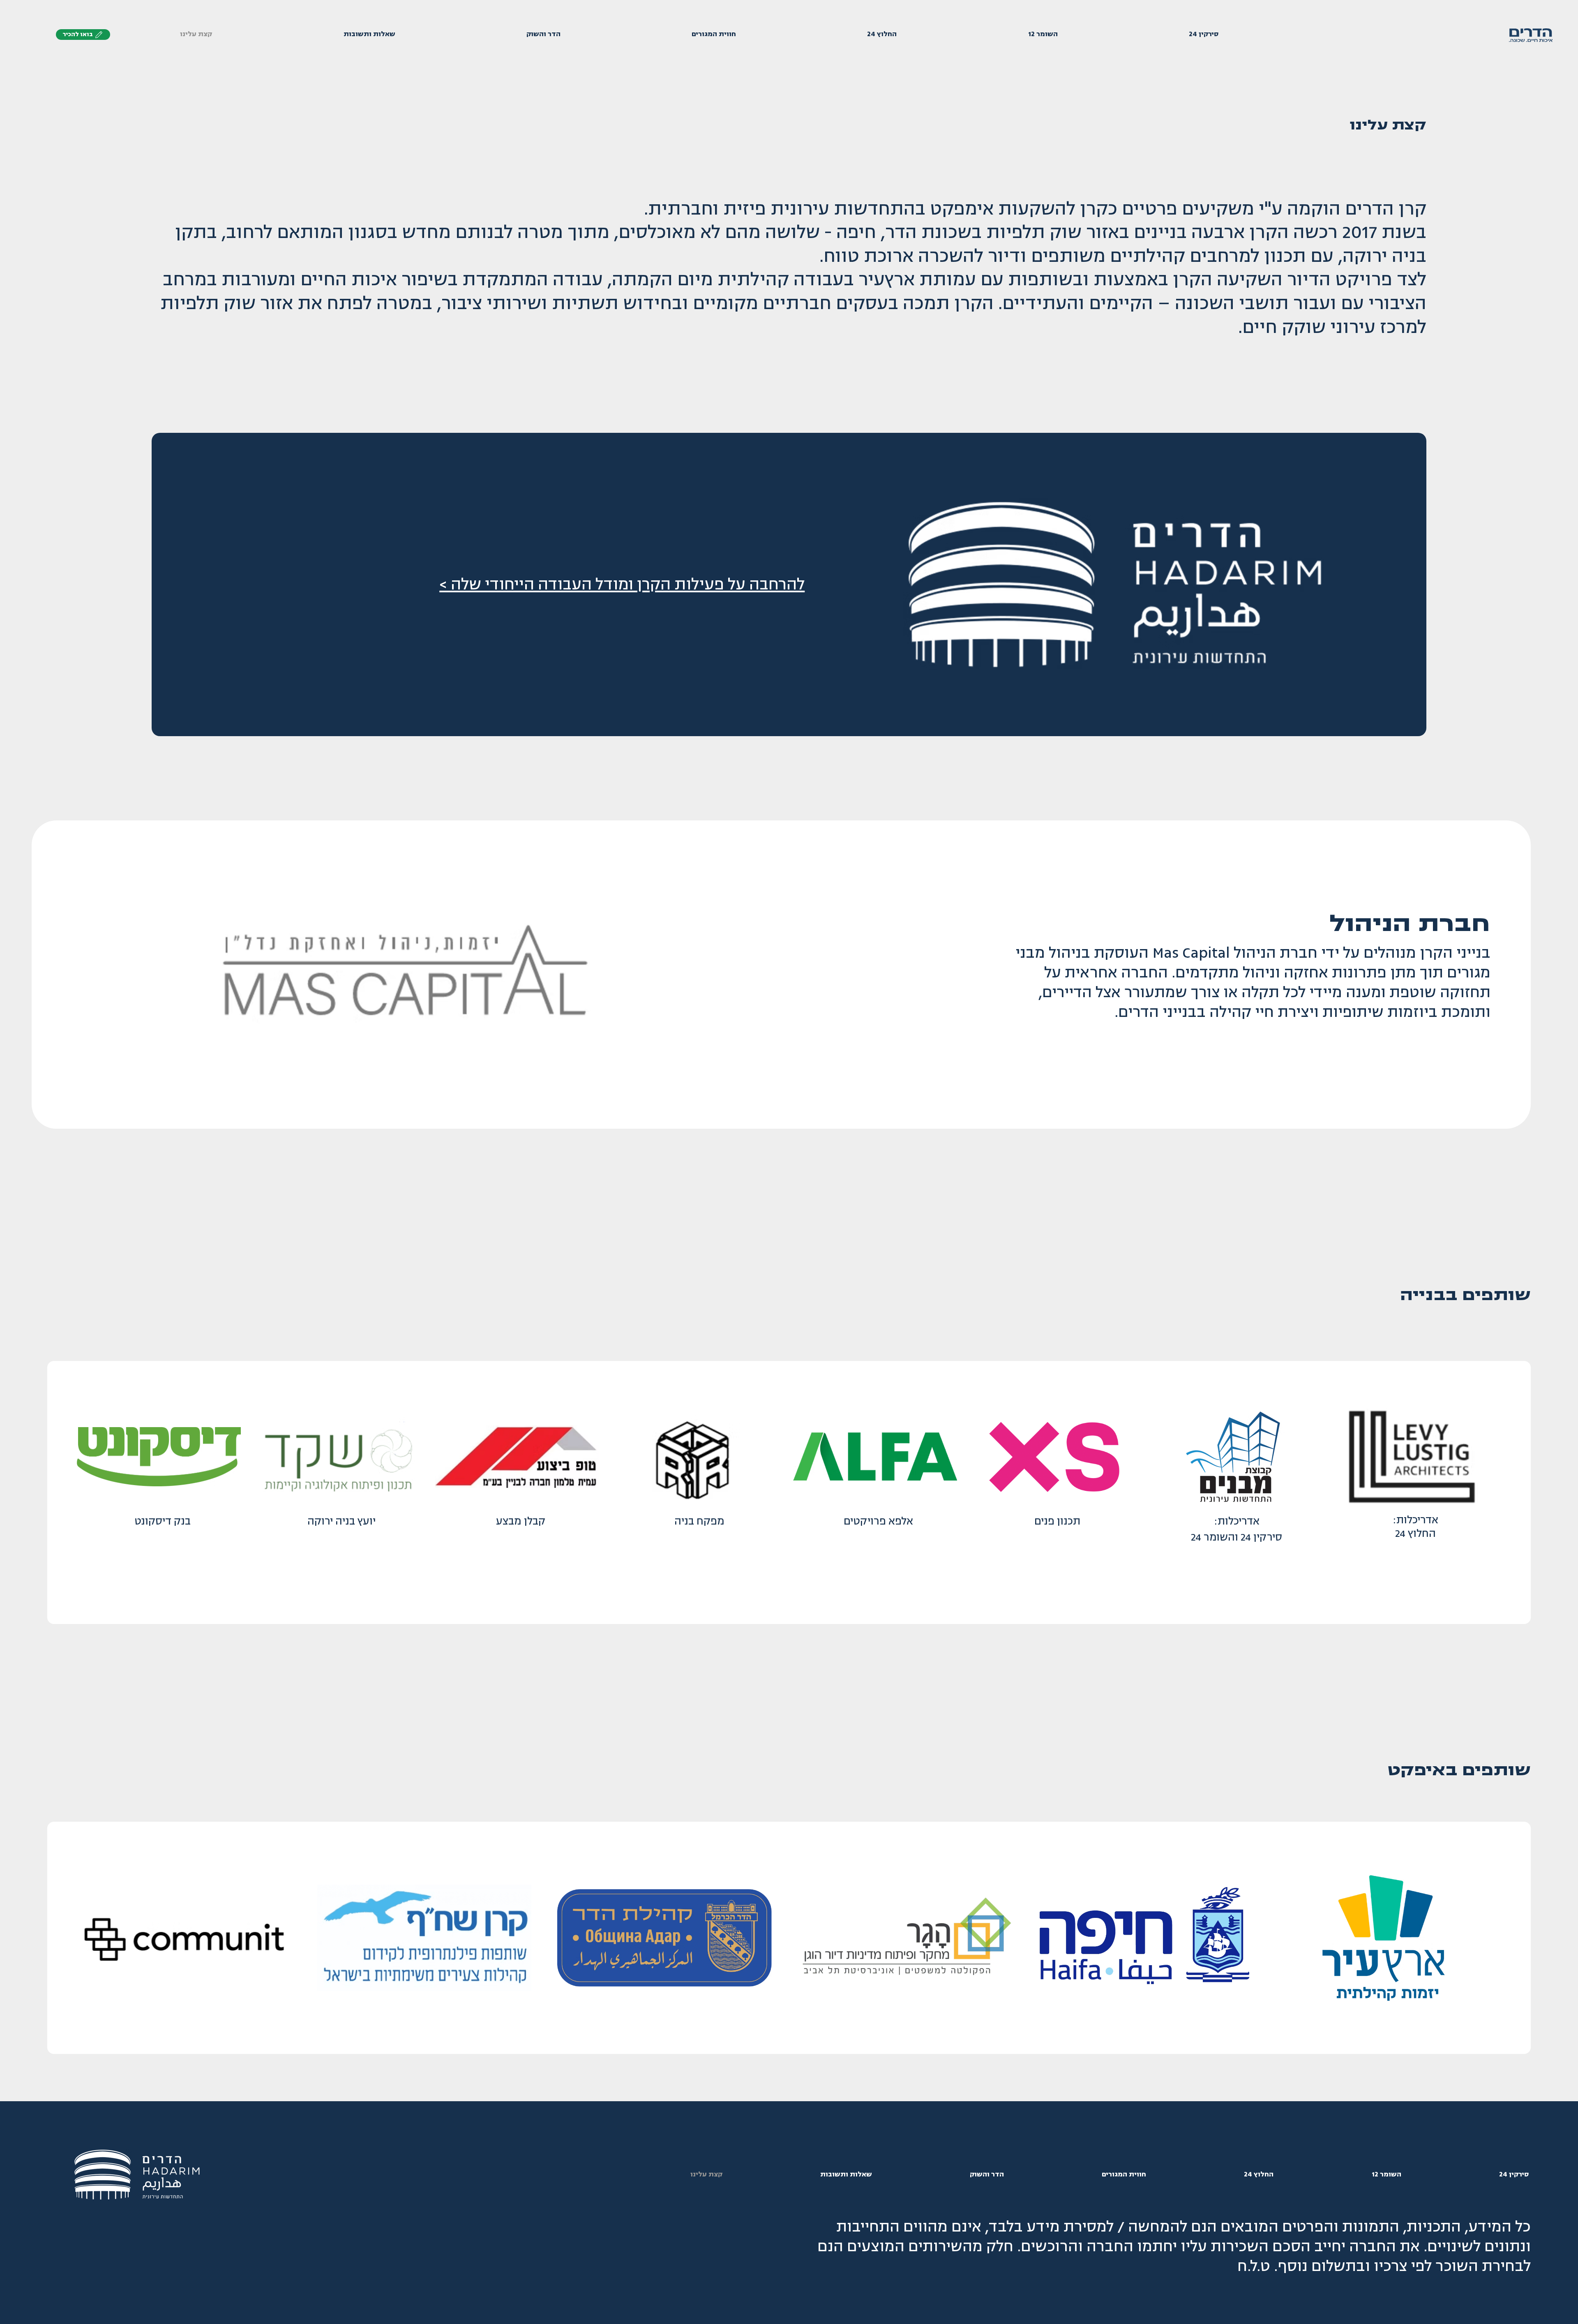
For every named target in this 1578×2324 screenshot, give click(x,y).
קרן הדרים (1386, 209)
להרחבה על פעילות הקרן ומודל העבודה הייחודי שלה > (622, 584)
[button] (83, 35)
